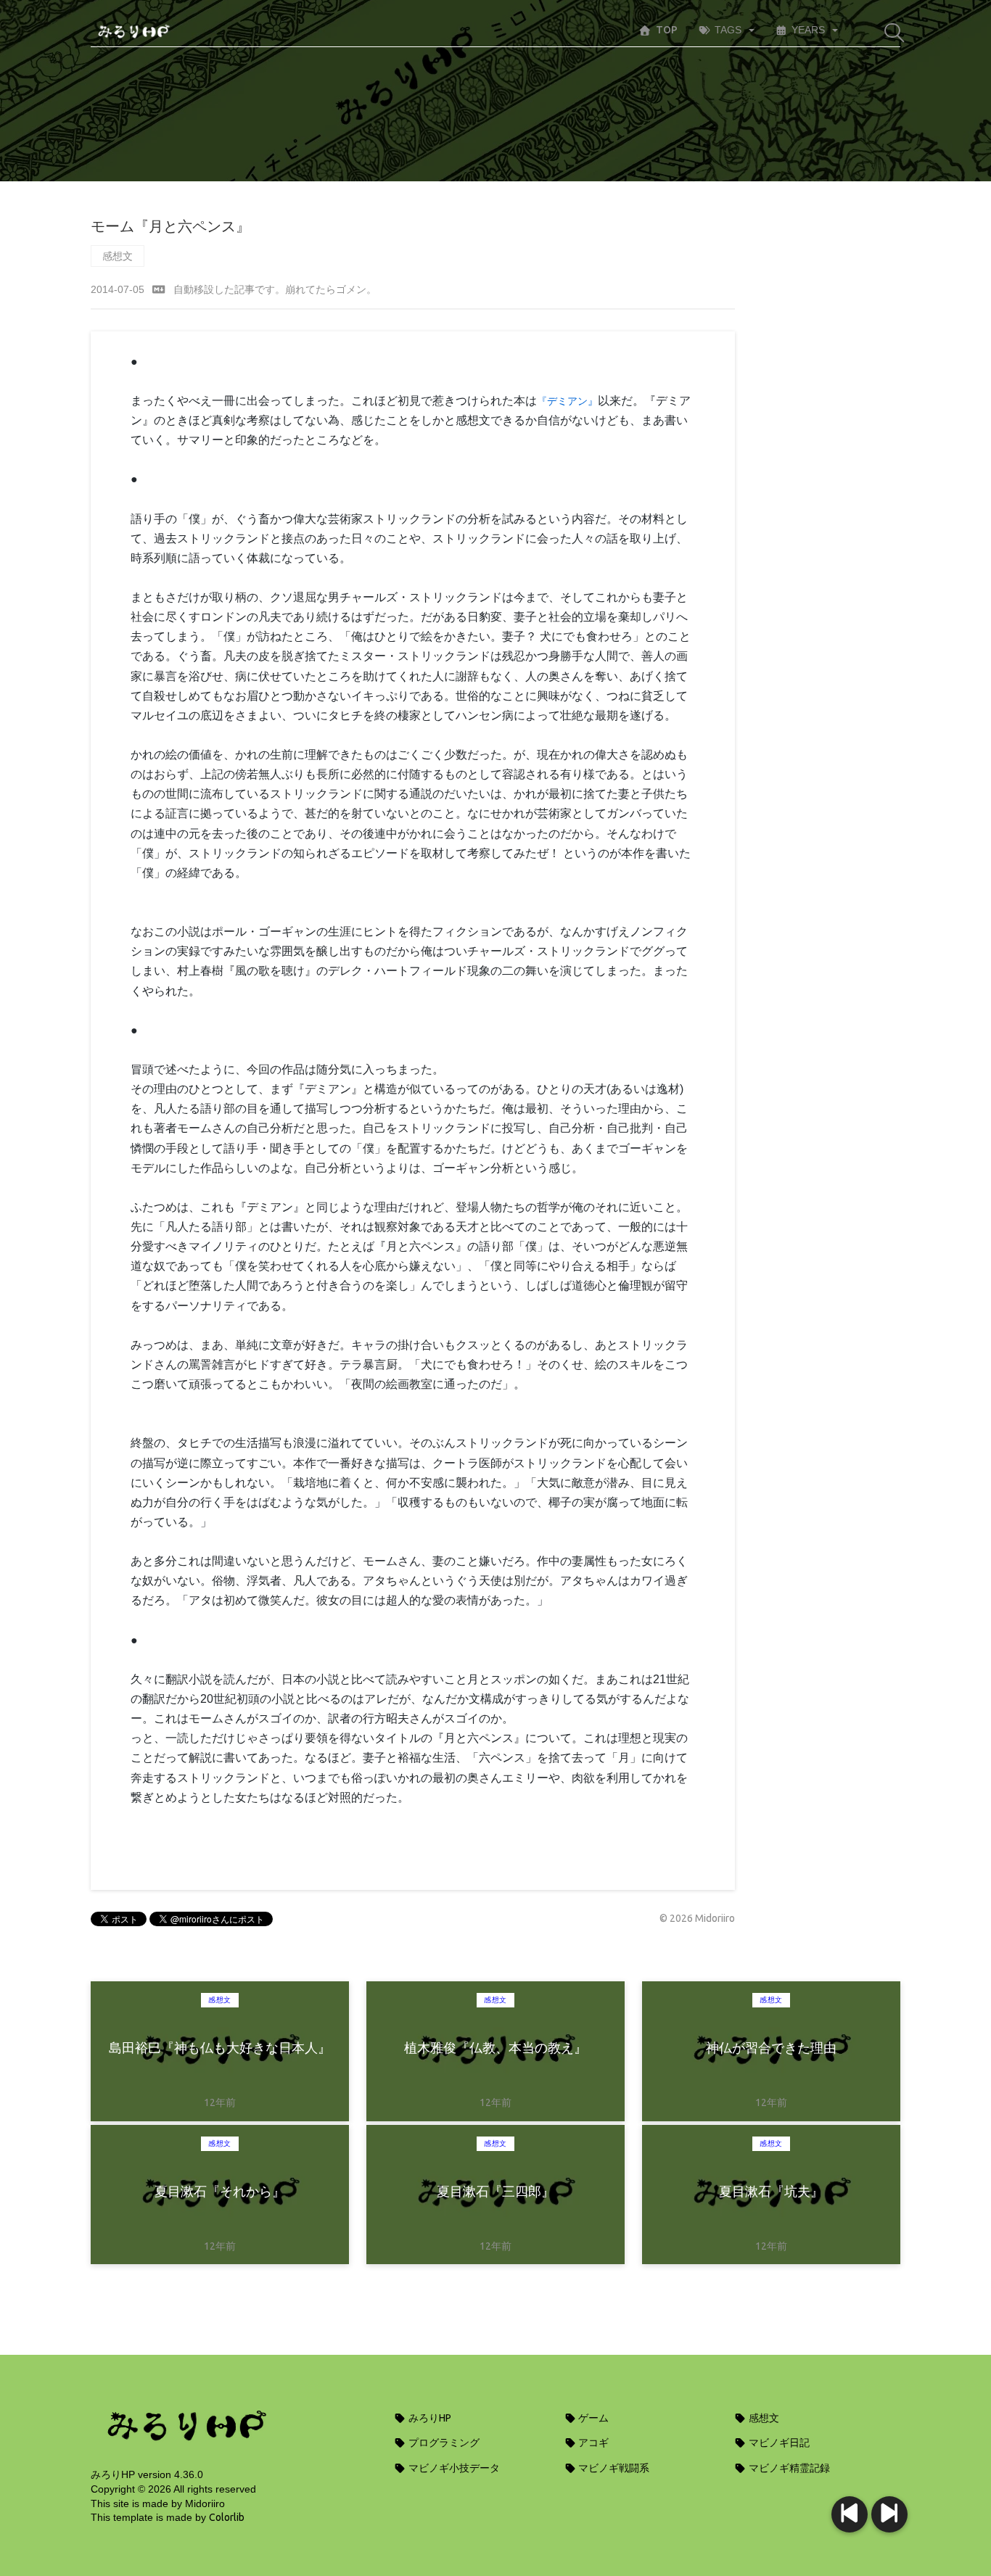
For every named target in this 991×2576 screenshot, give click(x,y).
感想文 (118, 256)
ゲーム (592, 2418)
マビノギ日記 (778, 2443)
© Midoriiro (697, 1918)
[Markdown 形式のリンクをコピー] (159, 289)
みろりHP (429, 2418)
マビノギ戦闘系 (613, 2468)
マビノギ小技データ (453, 2468)
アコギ (592, 2443)
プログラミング (443, 2443)
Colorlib (227, 2517)
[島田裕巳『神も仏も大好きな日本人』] (889, 2514)
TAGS (728, 30)
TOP (667, 30)
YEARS (808, 30)
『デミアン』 (567, 401)
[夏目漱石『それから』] (850, 2514)
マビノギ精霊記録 (788, 2468)
